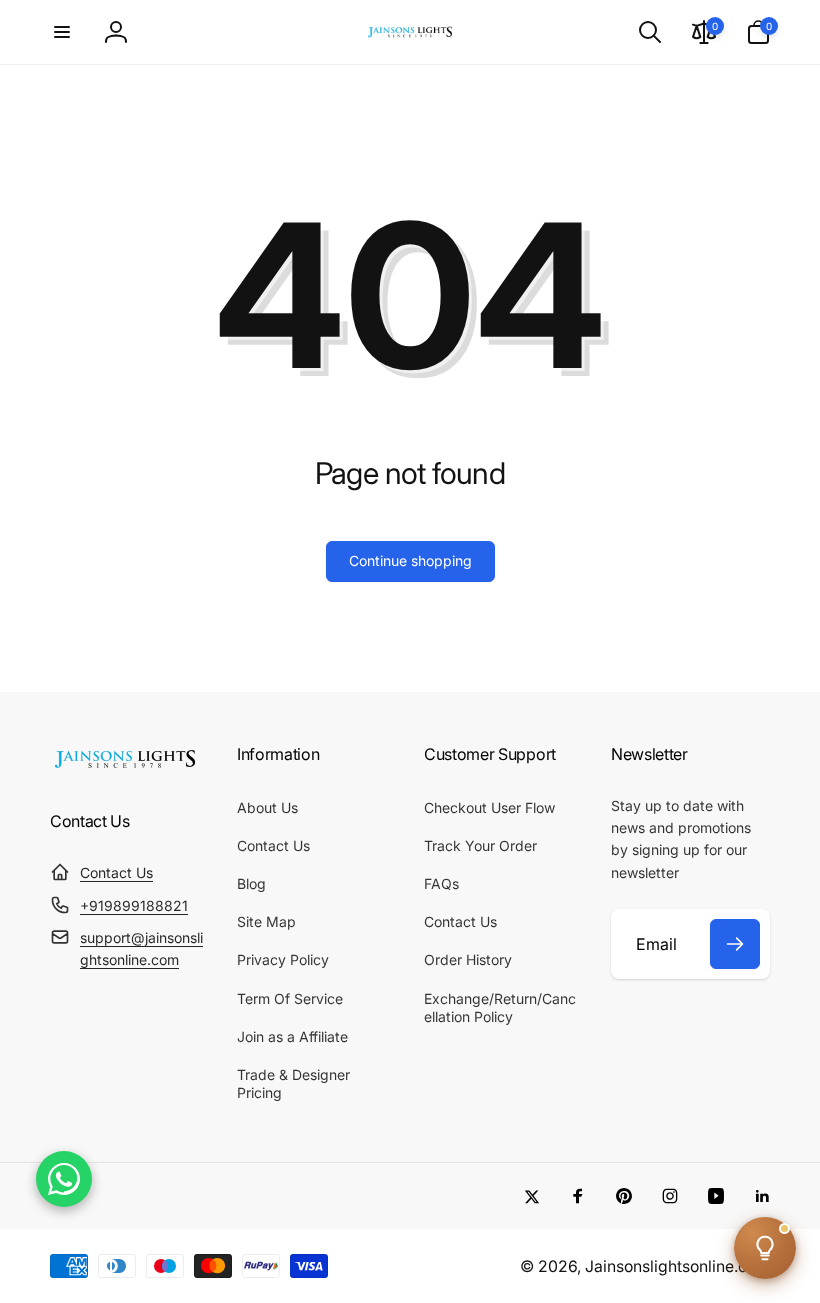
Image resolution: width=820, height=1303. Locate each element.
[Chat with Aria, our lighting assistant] (765, 1248)
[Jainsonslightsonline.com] (125, 768)
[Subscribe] (735, 944)
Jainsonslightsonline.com (677, 1266)
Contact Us (116, 872)
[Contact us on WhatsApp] (64, 1179)
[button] (62, 32)
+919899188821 (134, 905)
